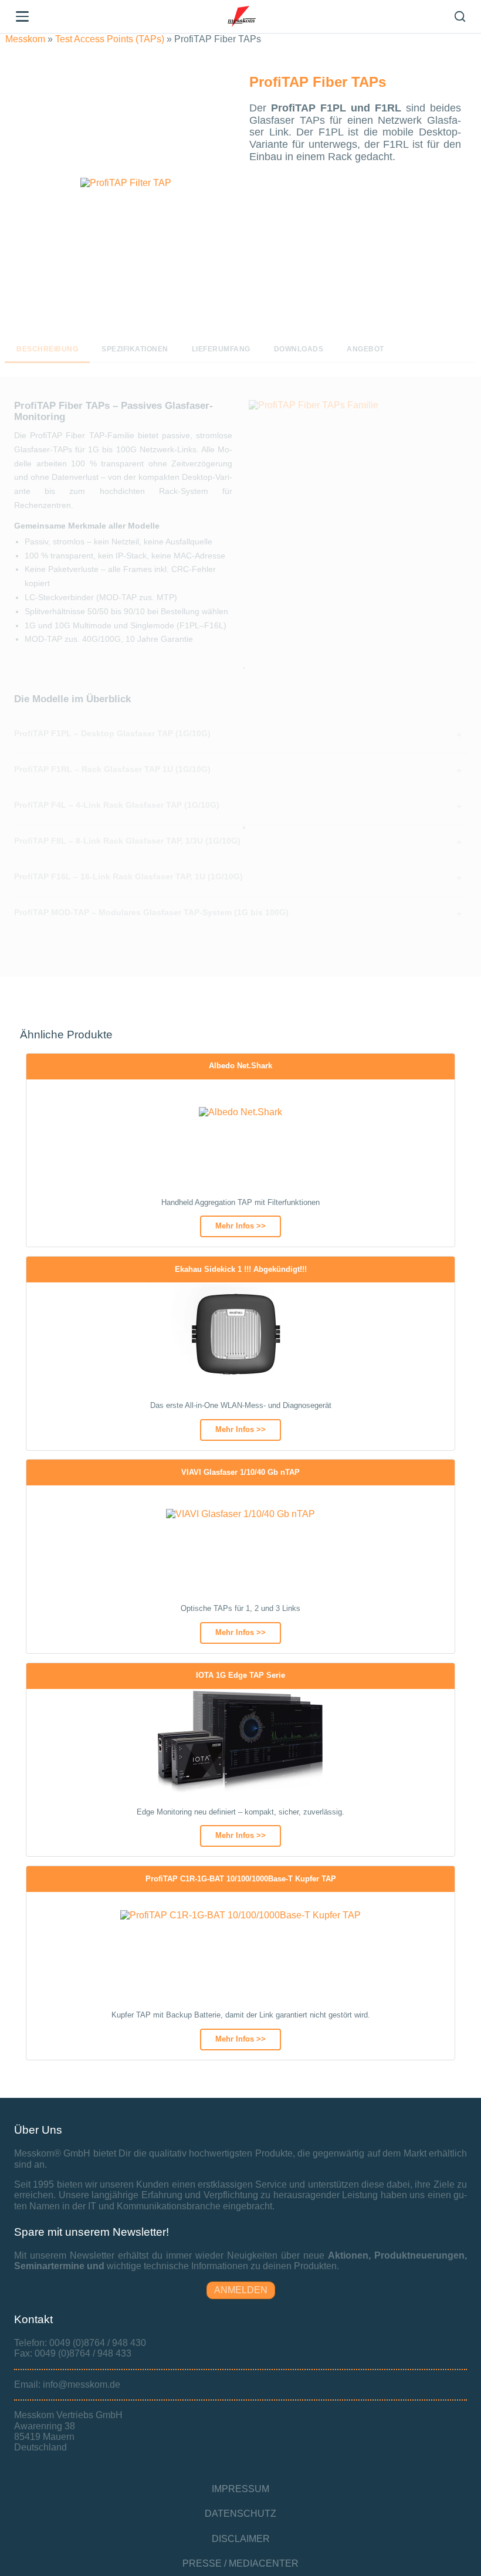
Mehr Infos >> (240, 1226)
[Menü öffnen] (22, 16)
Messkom (25, 39)
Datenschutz (240, 2514)
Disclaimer (241, 2539)
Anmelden (241, 2290)
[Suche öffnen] (460, 16)
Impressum (240, 2489)
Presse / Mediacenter (240, 2563)
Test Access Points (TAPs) (110, 39)
